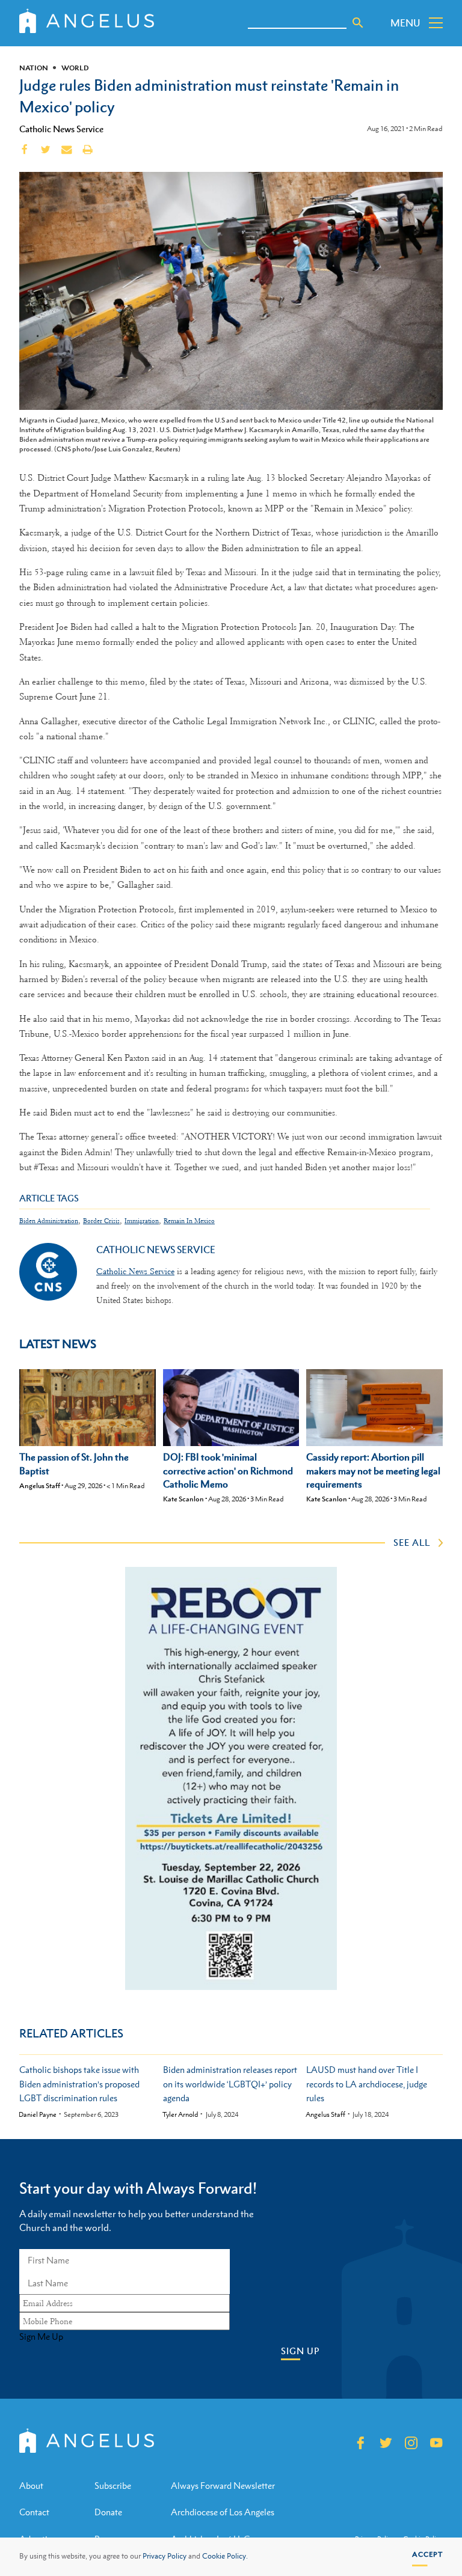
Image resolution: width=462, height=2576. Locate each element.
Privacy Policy (165, 2556)
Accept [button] (427, 2554)
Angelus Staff (40, 1486)
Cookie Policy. (225, 2556)
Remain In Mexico (189, 1221)
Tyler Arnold (180, 2115)
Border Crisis (101, 1221)
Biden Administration (49, 1221)
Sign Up (300, 2351)
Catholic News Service (61, 129)
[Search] (358, 23)
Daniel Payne (38, 2115)
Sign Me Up (41, 2337)
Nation (34, 68)
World (75, 68)
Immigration (142, 1221)
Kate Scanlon (183, 1499)
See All (412, 1542)
